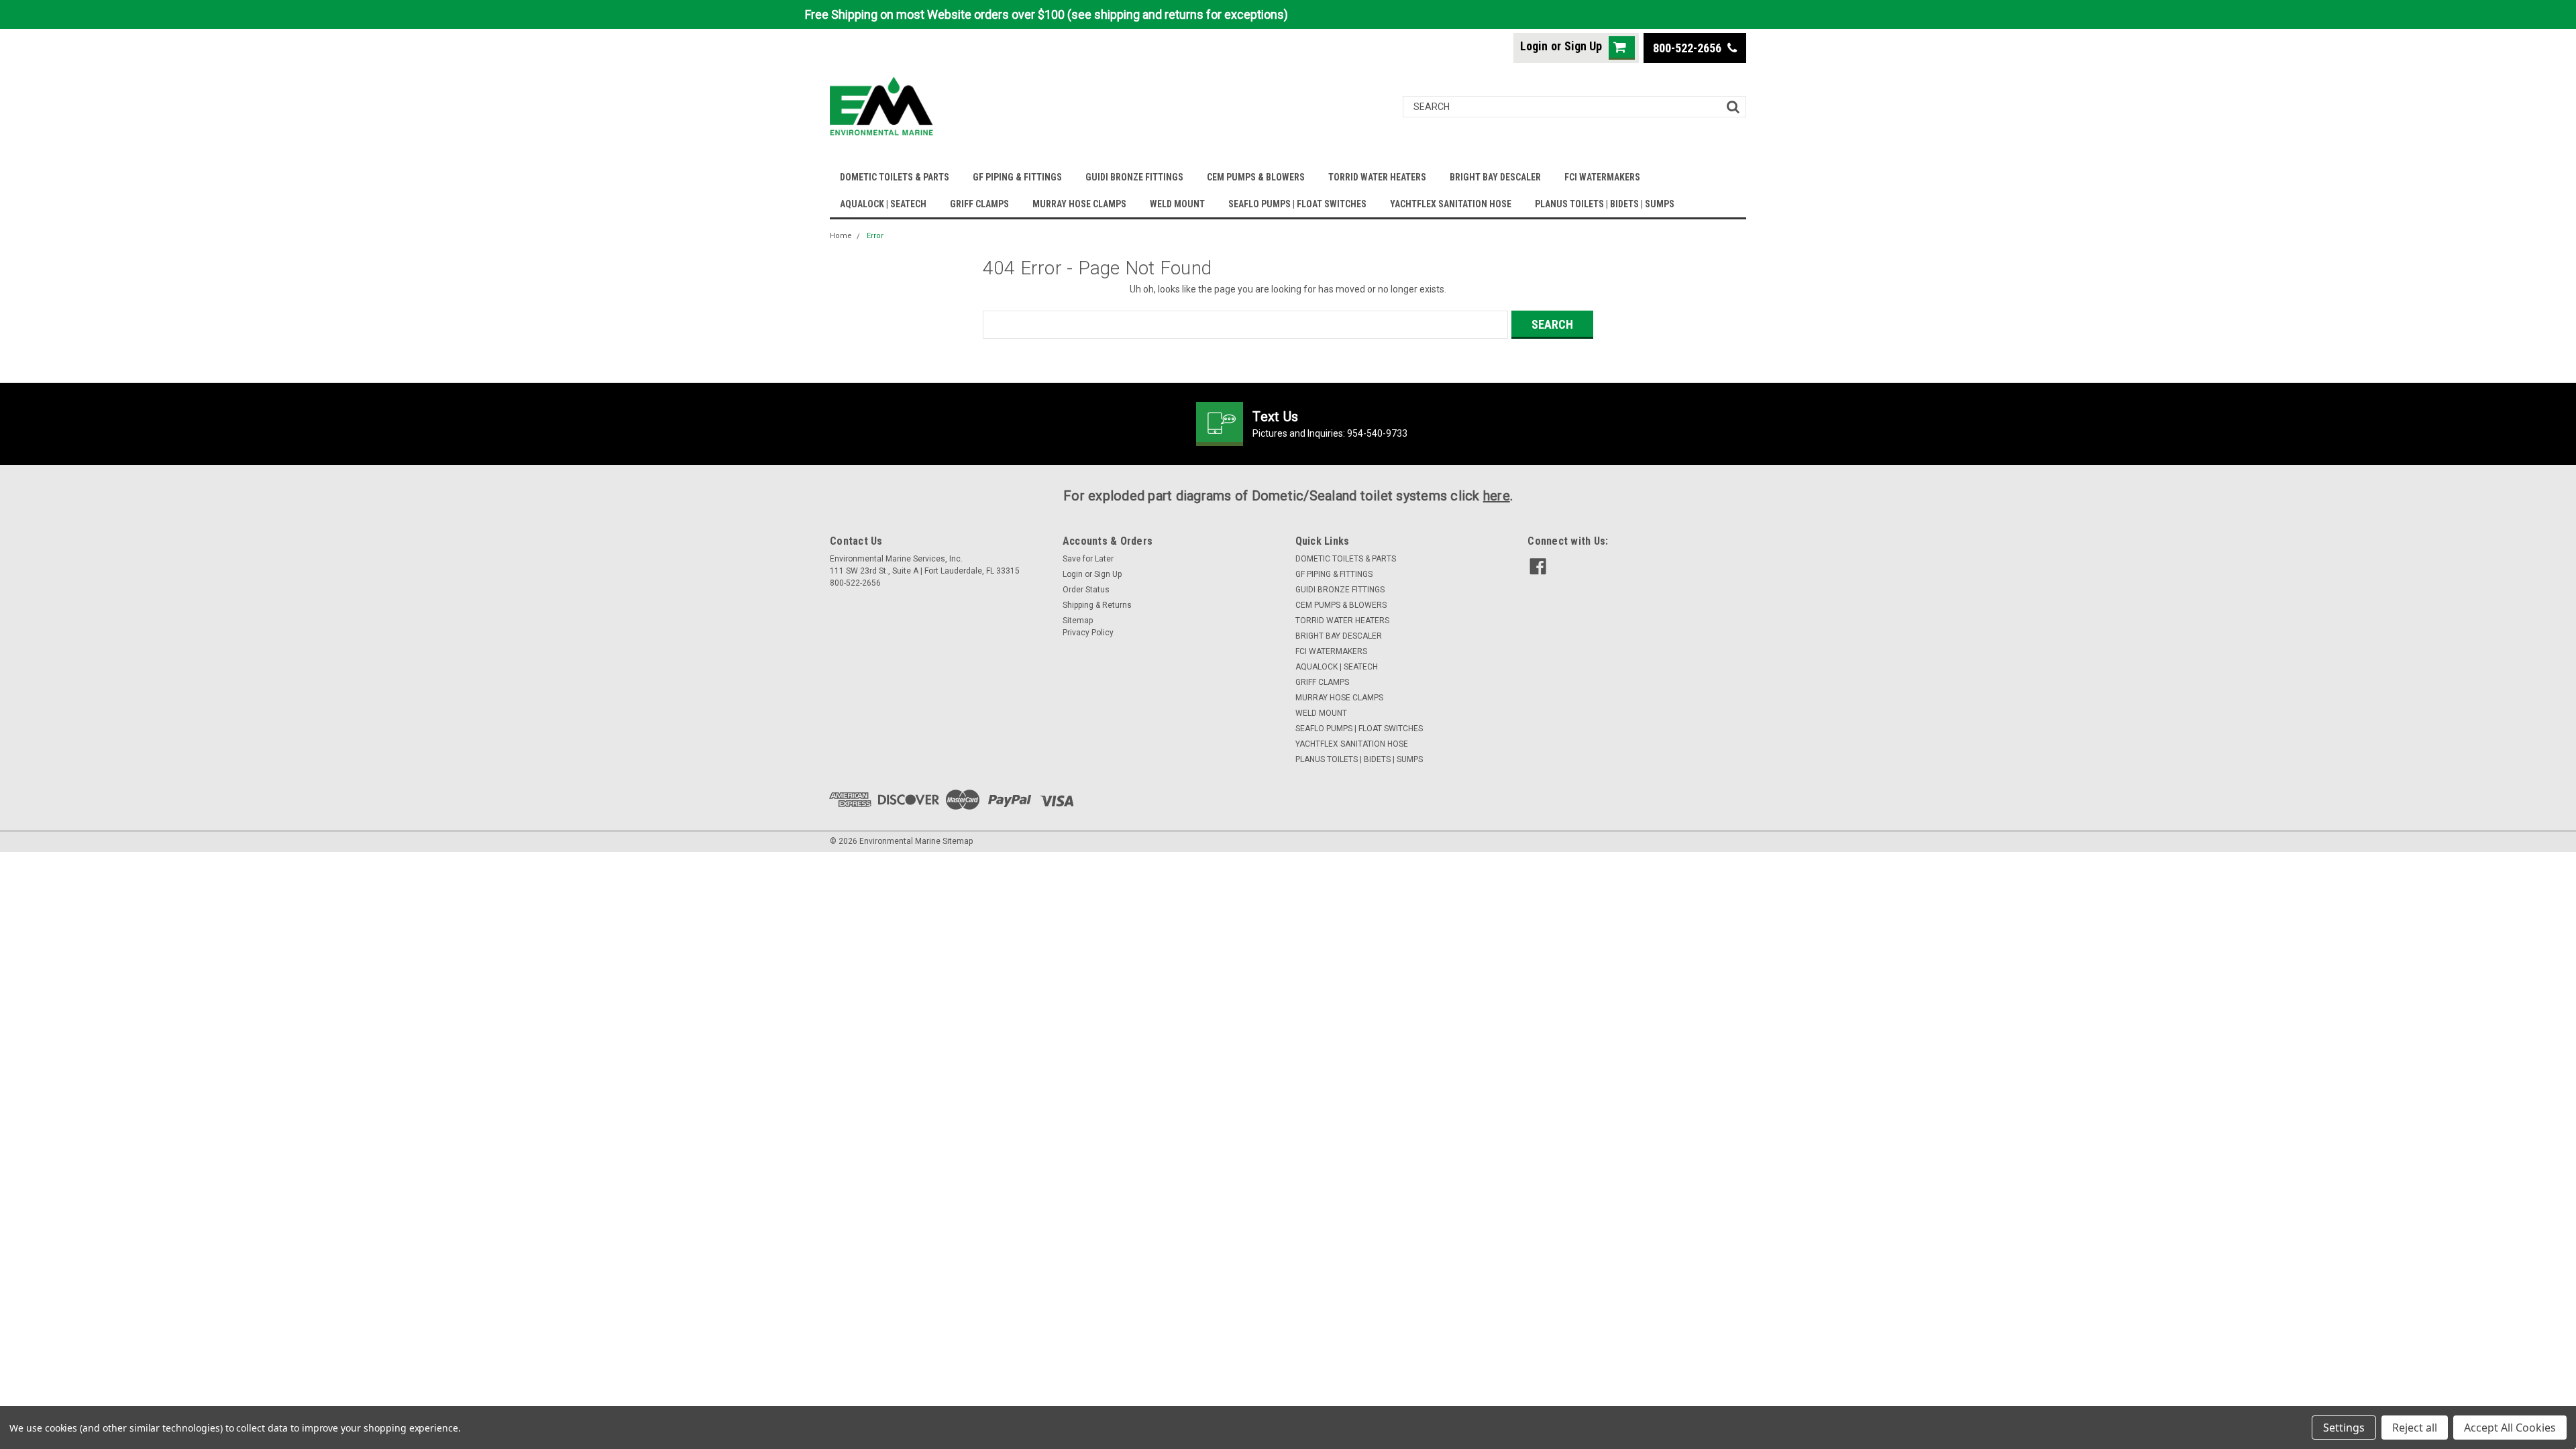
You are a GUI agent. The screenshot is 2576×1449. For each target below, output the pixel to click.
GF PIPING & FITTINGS (1017, 177)
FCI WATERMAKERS (1602, 177)
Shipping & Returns (1097, 605)
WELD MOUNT (1177, 204)
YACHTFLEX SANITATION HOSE (1451, 204)
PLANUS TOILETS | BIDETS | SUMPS (1605, 204)
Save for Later (1088, 559)
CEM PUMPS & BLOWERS (1256, 177)
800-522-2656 (1688, 48)
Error (875, 236)
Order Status (1086, 590)
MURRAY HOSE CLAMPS (1079, 204)
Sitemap (1078, 621)
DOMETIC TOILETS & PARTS (895, 177)
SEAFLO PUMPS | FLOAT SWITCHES (1297, 204)
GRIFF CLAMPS (979, 204)
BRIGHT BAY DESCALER (1495, 177)
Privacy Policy (1088, 633)
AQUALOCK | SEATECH (883, 204)
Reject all (2415, 1428)
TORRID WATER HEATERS (1377, 177)
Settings (2344, 1428)
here (1497, 496)
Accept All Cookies (2510, 1428)
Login (1534, 46)
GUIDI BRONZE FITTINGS (1134, 177)
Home (841, 236)
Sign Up (1583, 46)
